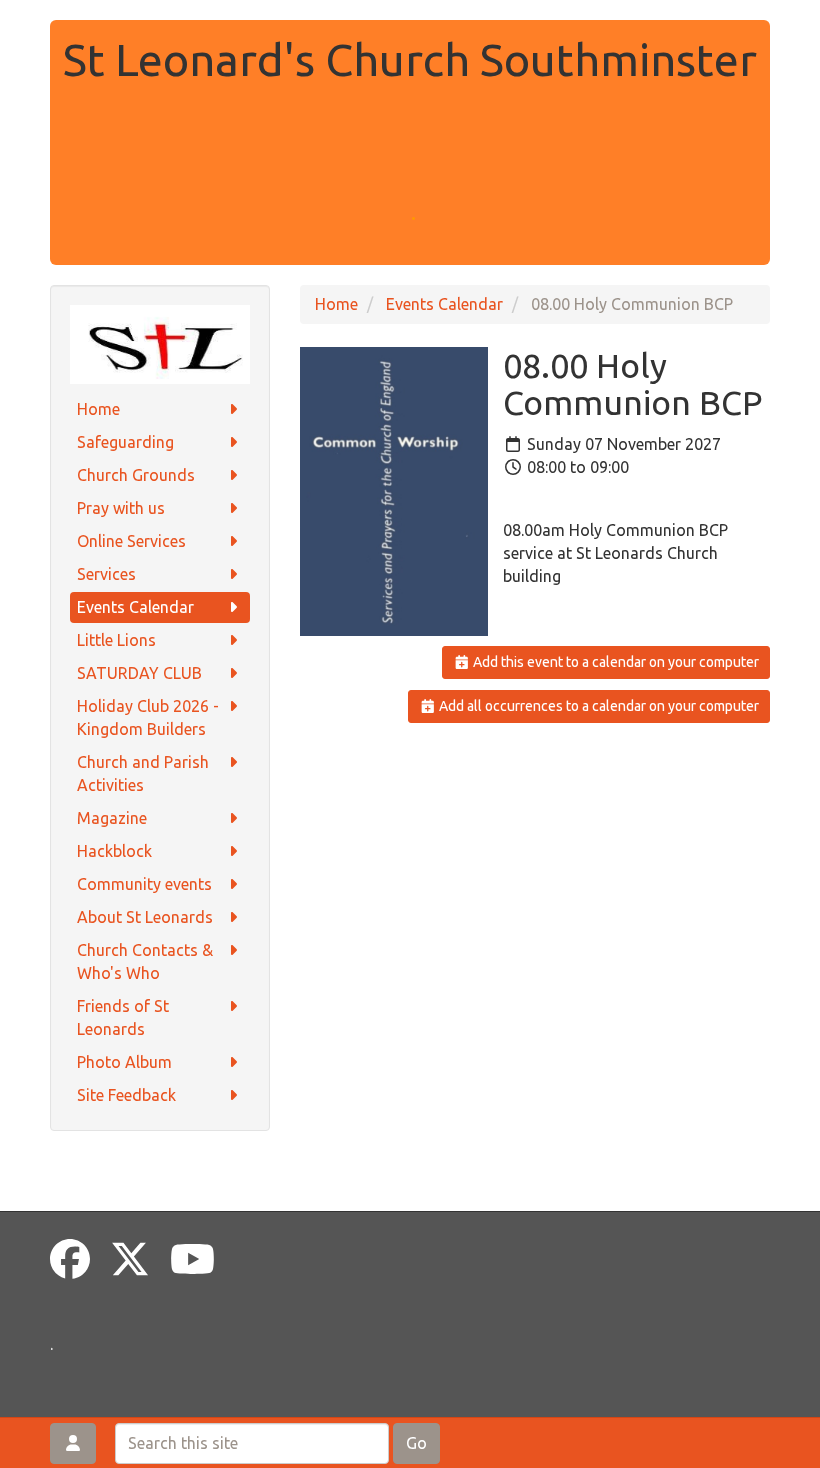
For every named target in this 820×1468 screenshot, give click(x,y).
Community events (144, 884)
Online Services (131, 541)
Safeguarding (125, 442)
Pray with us (121, 508)
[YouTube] (192, 1259)
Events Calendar (135, 607)
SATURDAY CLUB (139, 673)
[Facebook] (70, 1259)
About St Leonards (145, 917)
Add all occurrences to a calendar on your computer (597, 706)
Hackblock (114, 851)
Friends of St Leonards (123, 1017)
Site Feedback (126, 1095)
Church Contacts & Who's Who (145, 961)
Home (98, 409)
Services (106, 574)
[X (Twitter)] (130, 1259)
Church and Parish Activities (143, 773)
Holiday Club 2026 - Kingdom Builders (148, 717)
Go (416, 1443)
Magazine (112, 818)
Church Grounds (136, 475)
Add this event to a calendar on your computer (614, 662)
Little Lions (116, 640)
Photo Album (124, 1062)
